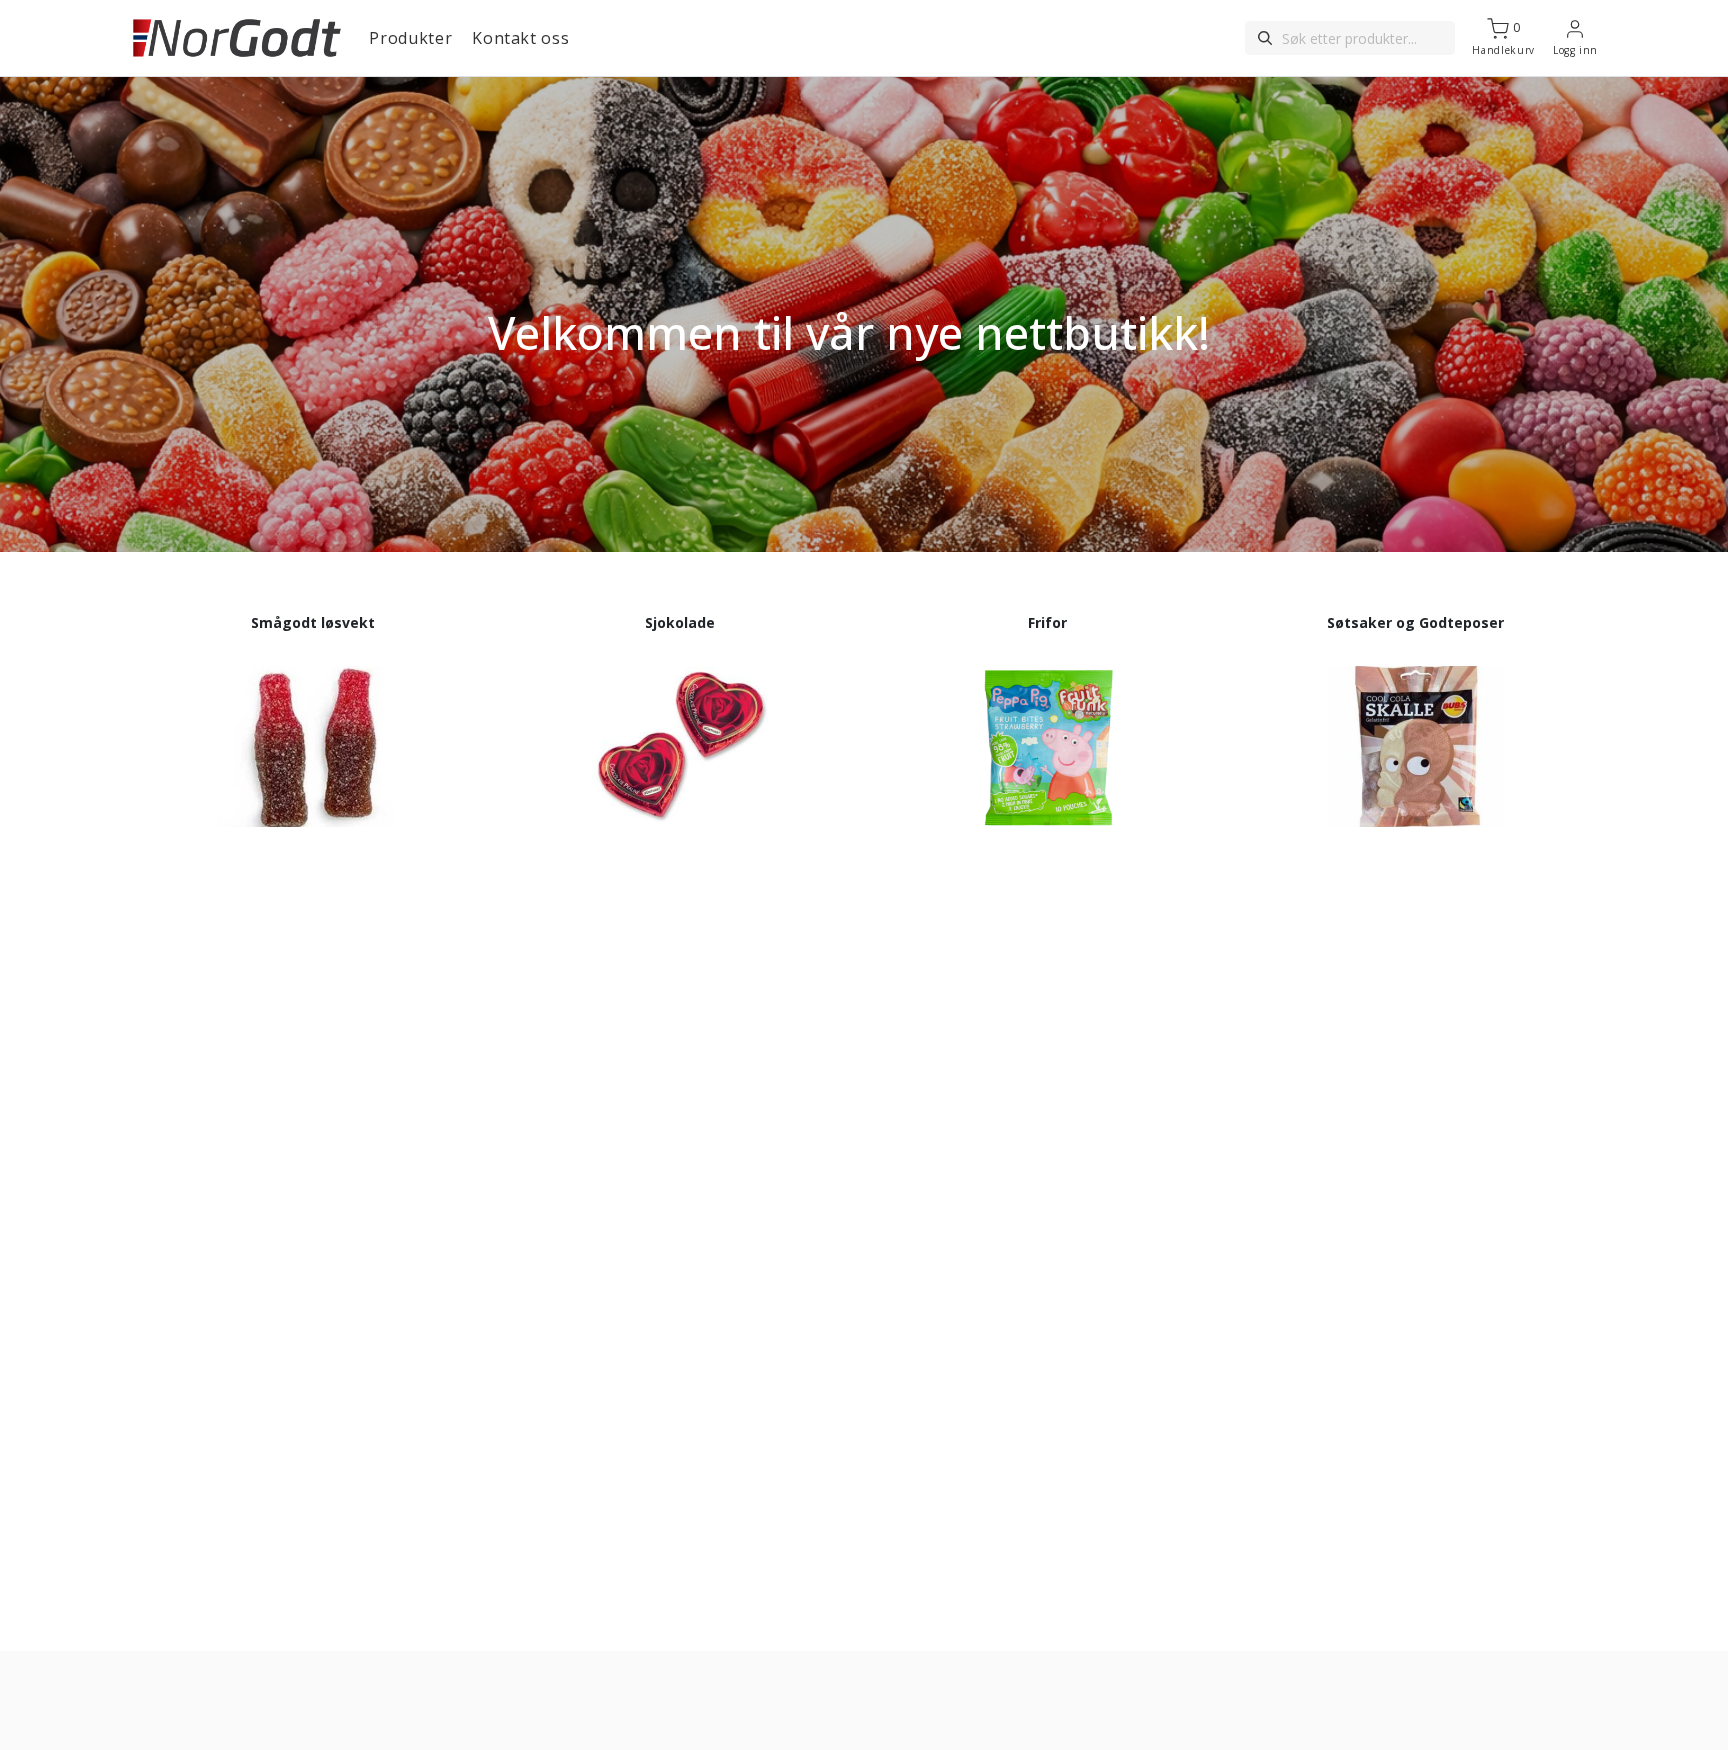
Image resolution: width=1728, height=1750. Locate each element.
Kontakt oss (520, 38)
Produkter (410, 38)
